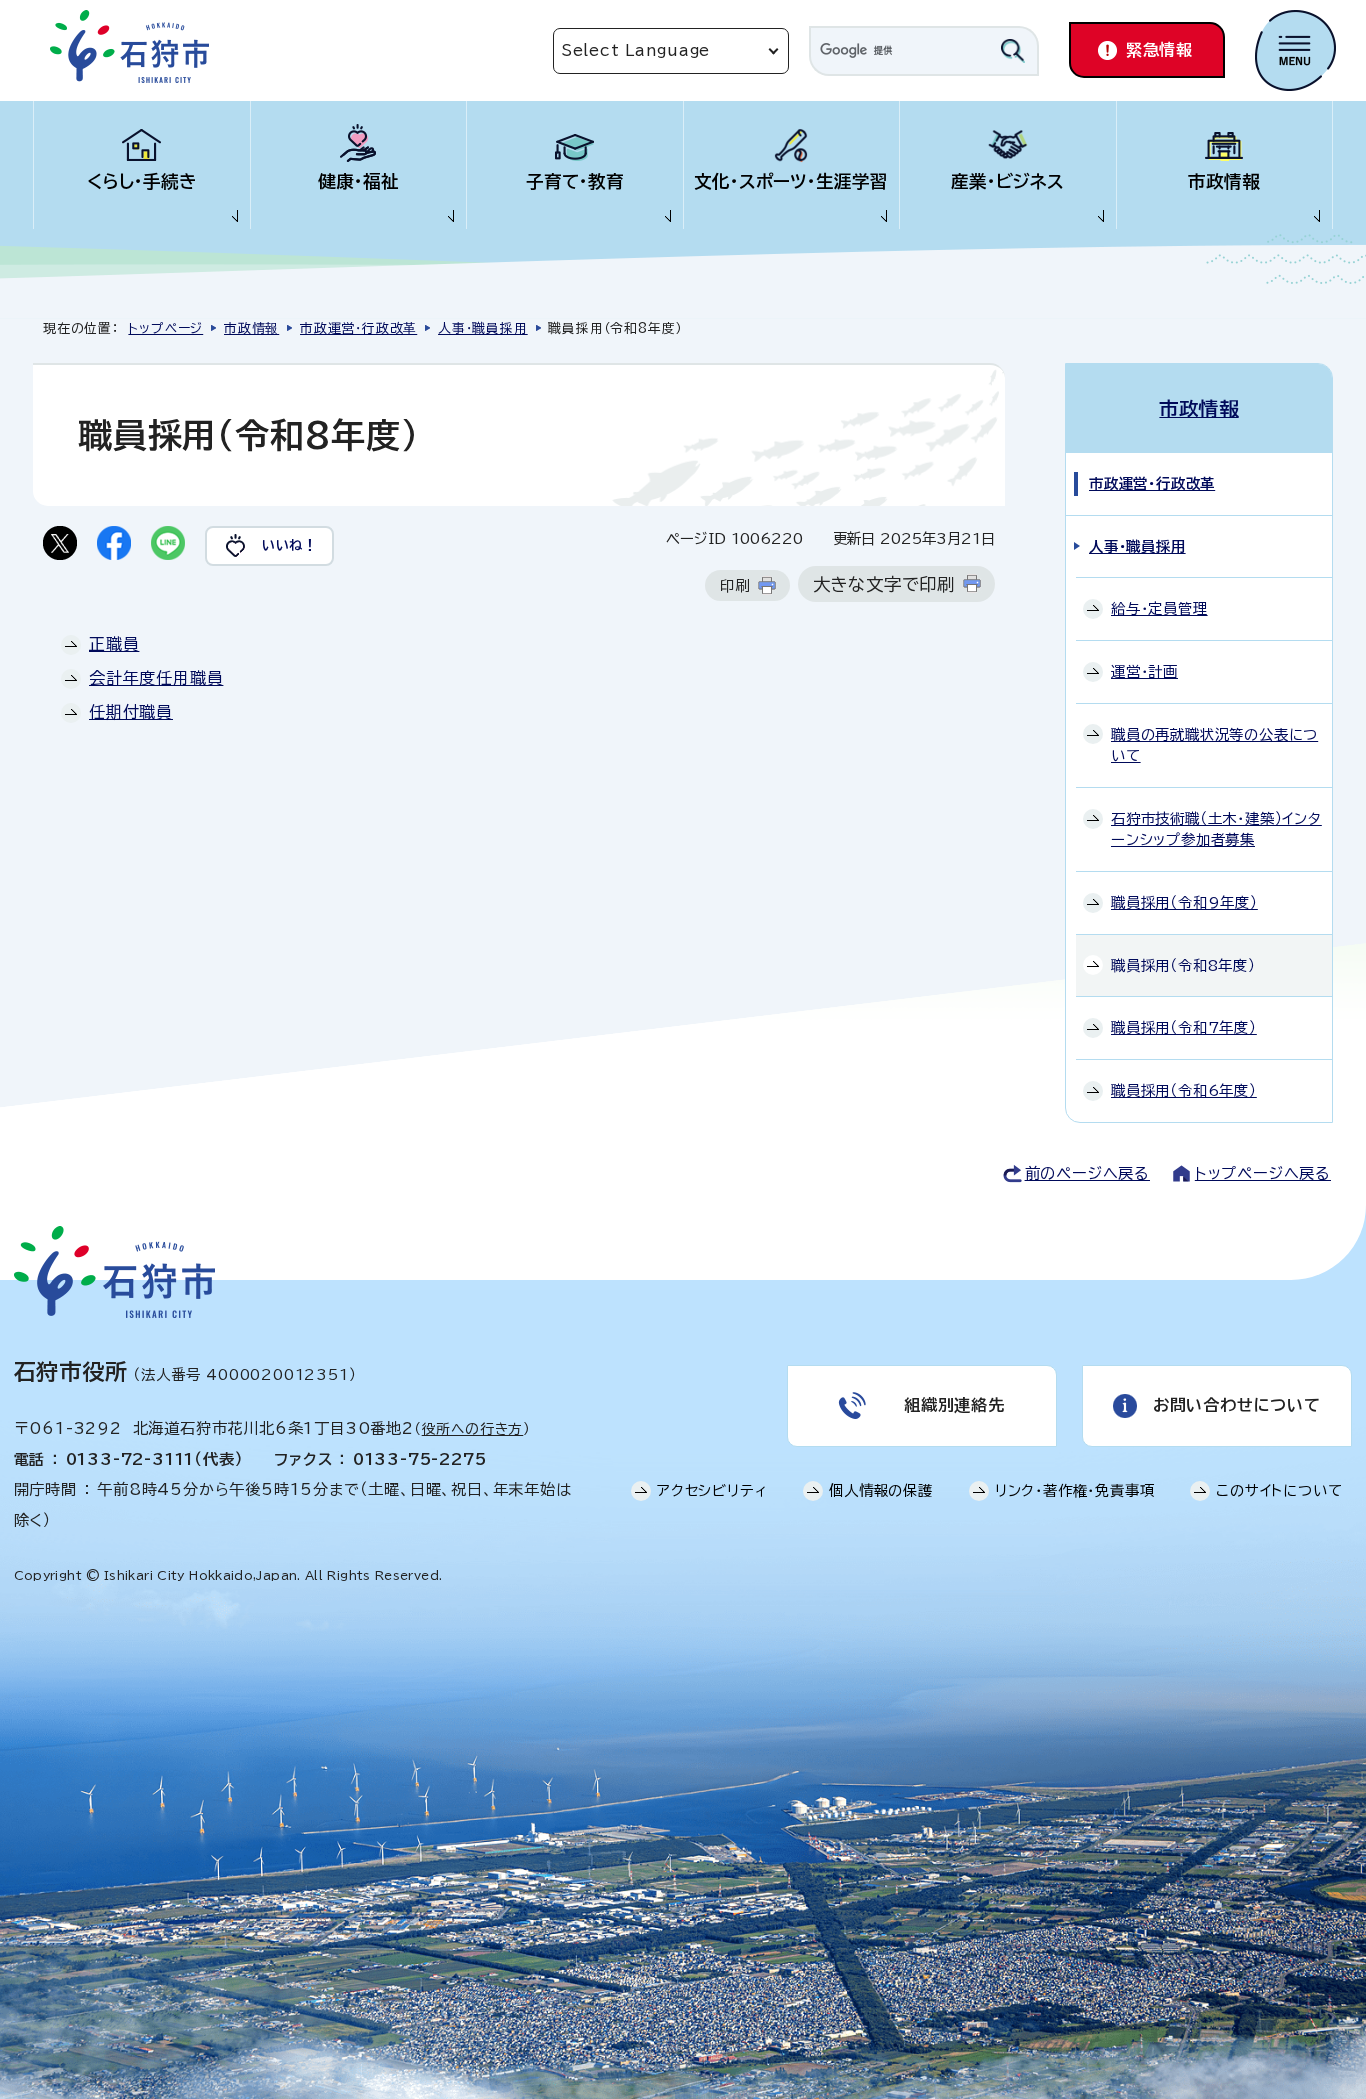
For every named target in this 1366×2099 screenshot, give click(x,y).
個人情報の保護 (881, 1490)
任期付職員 (131, 712)
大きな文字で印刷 (884, 584)
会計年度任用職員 (156, 678)
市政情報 (1224, 181)
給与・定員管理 (1159, 608)
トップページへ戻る (1263, 1173)
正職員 (114, 644)
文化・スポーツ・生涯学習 (791, 181)
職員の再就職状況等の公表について (1214, 745)
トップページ (165, 328)
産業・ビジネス (1007, 181)
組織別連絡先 (954, 1405)
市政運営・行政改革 (358, 328)
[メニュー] (1295, 50)
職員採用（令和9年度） (1184, 902)
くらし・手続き (142, 181)
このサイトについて (1279, 1490)
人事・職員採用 (483, 328)
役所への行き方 (473, 1429)
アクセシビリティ (712, 1490)
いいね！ (289, 545)
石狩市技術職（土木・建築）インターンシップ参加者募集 (1216, 829)
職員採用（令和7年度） (1184, 1027)
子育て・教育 (575, 181)
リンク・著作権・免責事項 (1075, 1490)
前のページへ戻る (1087, 1173)
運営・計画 (1144, 671)
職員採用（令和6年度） (1184, 1090)
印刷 (735, 585)
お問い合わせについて (1237, 1405)
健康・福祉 (358, 181)
